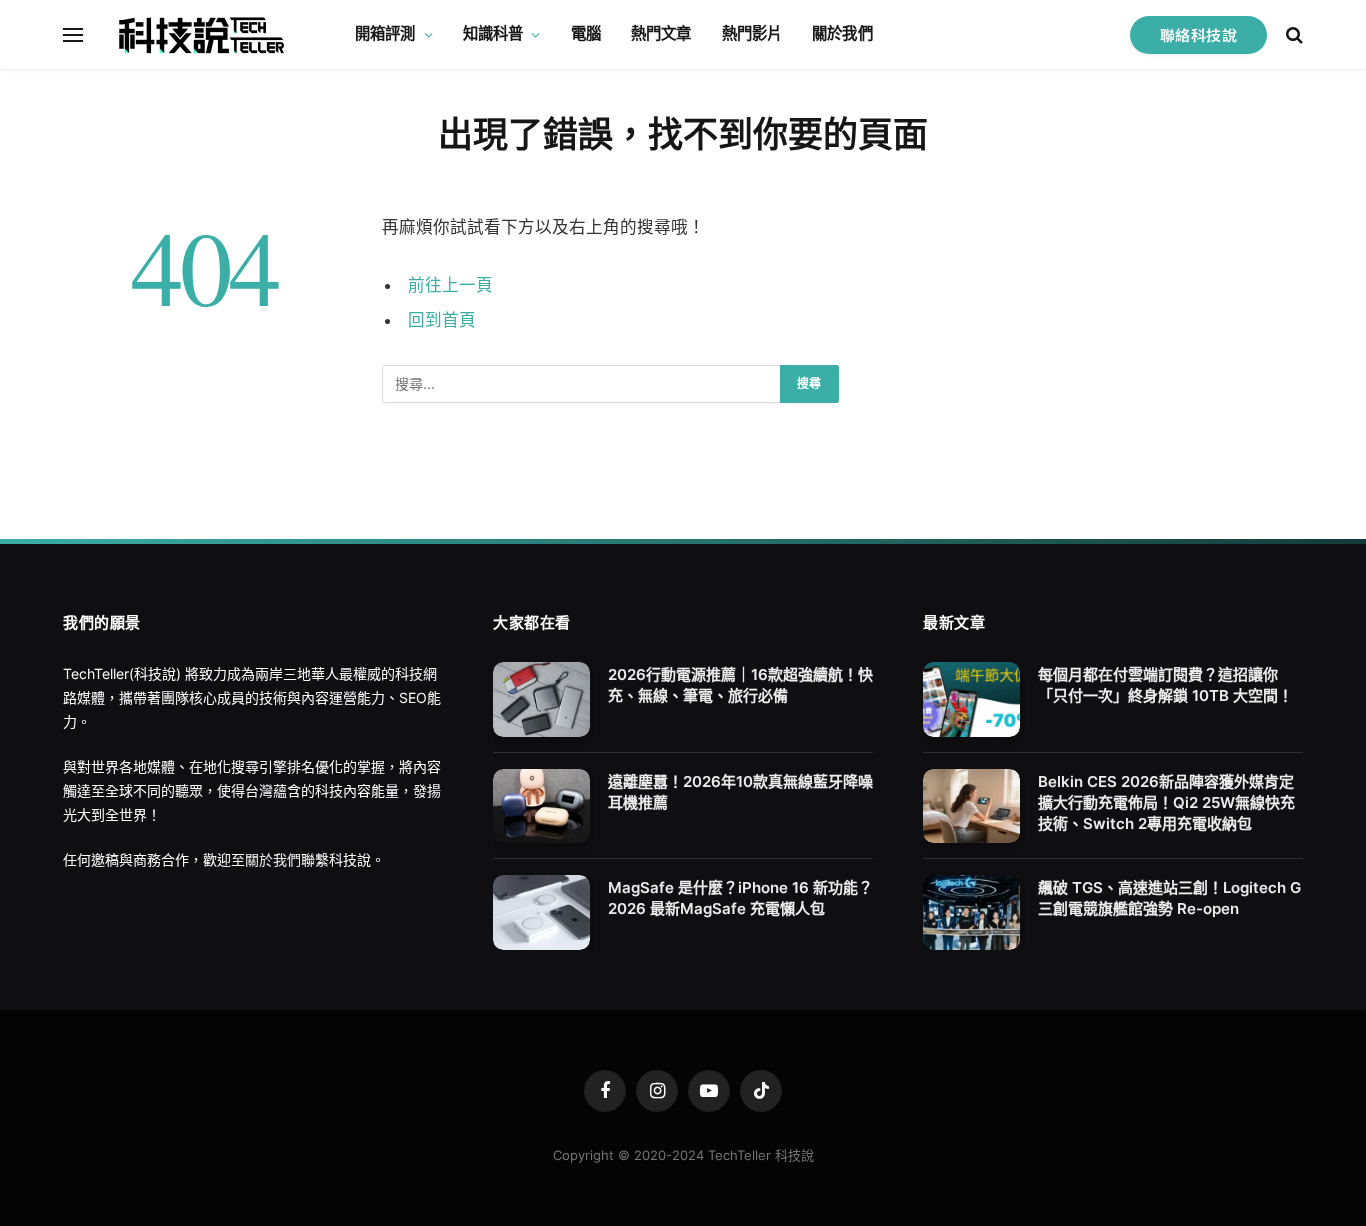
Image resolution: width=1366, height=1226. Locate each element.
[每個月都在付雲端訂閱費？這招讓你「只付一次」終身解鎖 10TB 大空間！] (971, 699)
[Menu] (73, 34)
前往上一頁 (450, 285)
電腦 (586, 33)
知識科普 (493, 33)
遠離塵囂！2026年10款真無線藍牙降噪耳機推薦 (740, 792)
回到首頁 (442, 320)
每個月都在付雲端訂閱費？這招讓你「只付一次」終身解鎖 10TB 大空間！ (1165, 685)
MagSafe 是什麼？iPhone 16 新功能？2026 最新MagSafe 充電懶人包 (740, 898)
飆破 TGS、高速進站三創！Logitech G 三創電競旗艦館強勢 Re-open (1169, 898)
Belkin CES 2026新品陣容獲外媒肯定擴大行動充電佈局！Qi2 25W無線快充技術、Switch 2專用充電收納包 (1166, 802)
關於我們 (842, 33)
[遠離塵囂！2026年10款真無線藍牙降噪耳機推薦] (541, 806)
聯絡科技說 (1198, 34)
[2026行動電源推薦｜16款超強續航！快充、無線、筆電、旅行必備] (541, 699)
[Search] (1292, 34)
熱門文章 (661, 33)
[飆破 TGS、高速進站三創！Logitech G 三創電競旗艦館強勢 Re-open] (971, 912)
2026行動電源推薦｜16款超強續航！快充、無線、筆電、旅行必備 (740, 685)
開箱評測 (385, 33)
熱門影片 (752, 33)
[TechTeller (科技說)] (201, 35)
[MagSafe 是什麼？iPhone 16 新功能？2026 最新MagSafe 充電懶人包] (541, 912)
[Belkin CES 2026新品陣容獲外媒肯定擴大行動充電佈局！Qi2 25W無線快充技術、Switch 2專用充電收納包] (971, 806)
